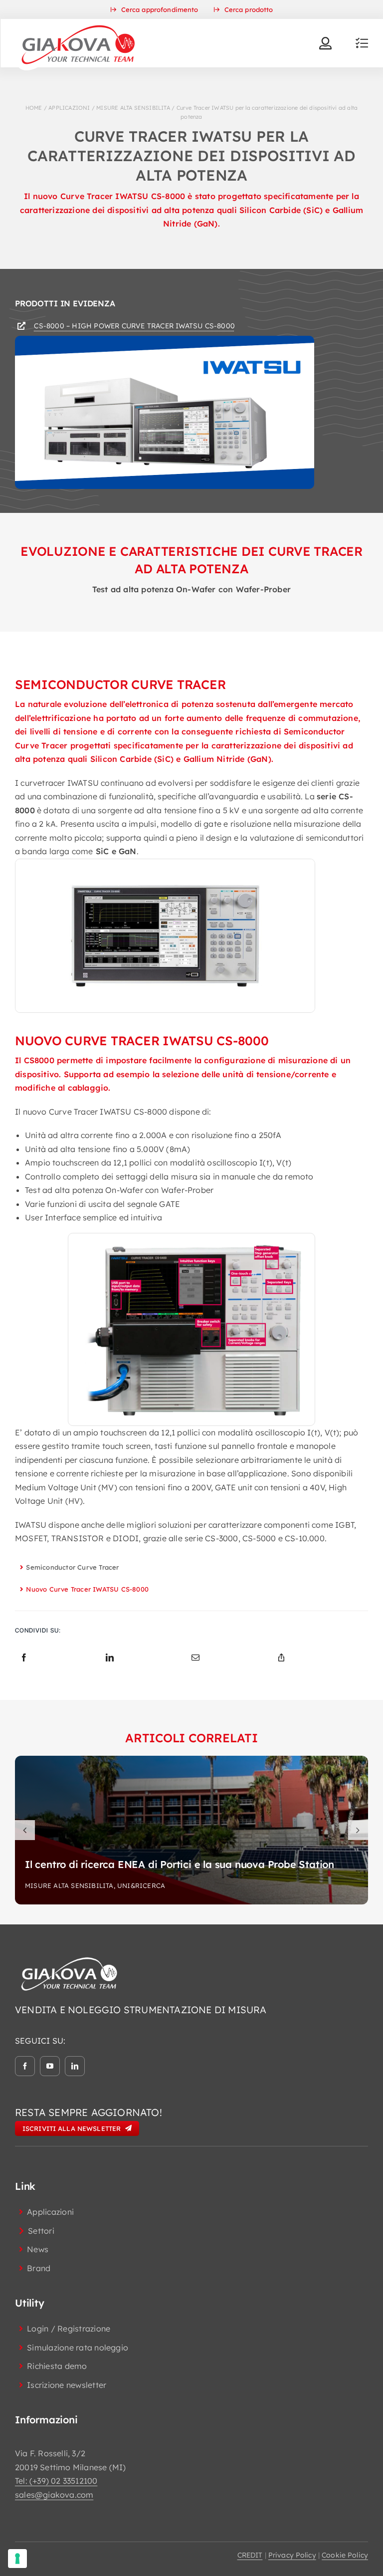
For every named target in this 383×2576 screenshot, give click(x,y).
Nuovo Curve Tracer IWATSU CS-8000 (87, 1589)
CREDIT (250, 2555)
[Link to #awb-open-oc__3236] (362, 43)
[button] (25, 1830)
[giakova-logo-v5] (78, 23)
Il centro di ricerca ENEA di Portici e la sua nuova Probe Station (180, 1864)
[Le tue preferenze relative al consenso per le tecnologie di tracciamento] (17, 2559)
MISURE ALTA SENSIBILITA (133, 108)
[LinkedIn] (110, 1658)
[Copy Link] (281, 1658)
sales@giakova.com (54, 2495)
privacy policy (292, 2555)
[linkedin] (75, 2066)
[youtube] (50, 2066)
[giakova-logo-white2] (70, 1959)
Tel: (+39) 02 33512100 (56, 2481)
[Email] (195, 1658)
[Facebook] (24, 1658)
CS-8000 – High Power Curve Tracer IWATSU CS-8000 (134, 326)
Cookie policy (345, 2555)
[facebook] (25, 2066)
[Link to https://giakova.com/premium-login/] (325, 43)
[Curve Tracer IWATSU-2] (191, 1247)
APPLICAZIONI (69, 108)
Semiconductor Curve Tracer (72, 1567)
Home (34, 108)
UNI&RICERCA (141, 1885)
